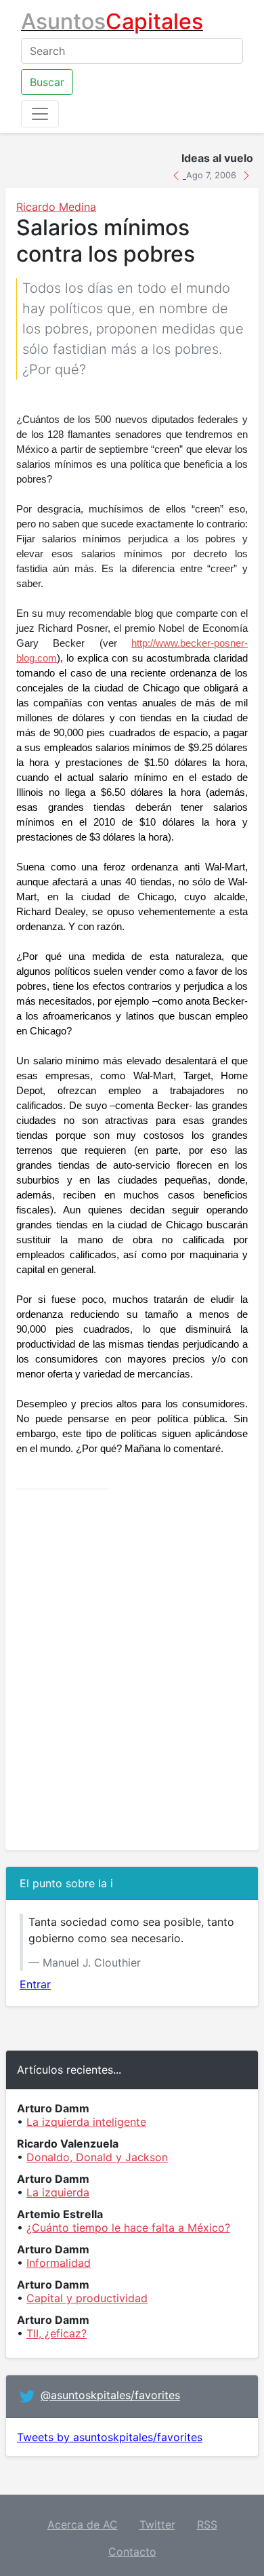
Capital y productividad (87, 2298)
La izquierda (58, 2192)
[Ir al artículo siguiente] (246, 174)
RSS (207, 2524)
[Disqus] (132, 1670)
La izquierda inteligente (86, 2122)
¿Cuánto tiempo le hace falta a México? (128, 2228)
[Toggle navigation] (40, 114)
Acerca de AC (83, 2524)
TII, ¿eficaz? (57, 2333)
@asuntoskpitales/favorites (110, 2396)
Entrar (35, 1984)
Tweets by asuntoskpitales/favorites (110, 2437)
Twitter (157, 2524)
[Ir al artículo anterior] (178, 174)
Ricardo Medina (56, 207)
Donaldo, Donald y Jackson (97, 2157)
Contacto (132, 2552)
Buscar (47, 82)
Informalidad (59, 2263)
